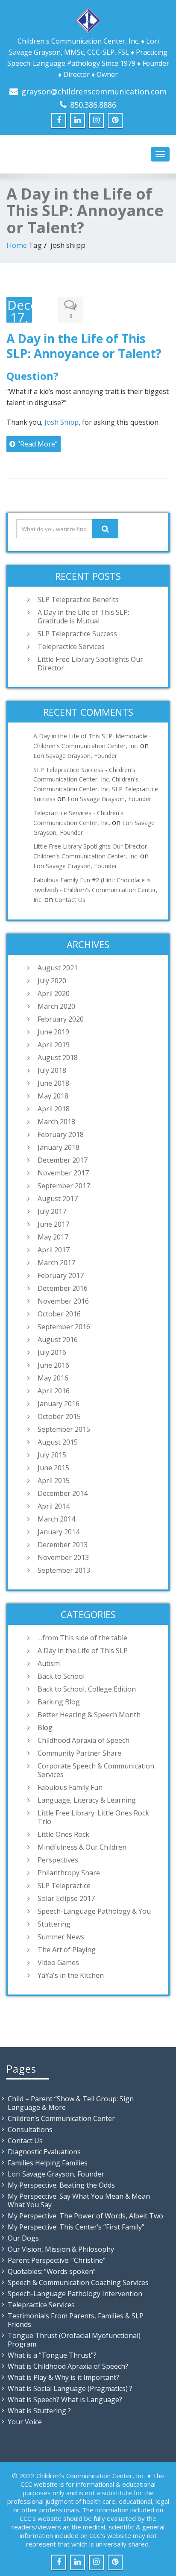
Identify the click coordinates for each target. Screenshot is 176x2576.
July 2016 (52, 1352)
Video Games (58, 1962)
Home (17, 245)
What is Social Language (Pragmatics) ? (70, 2388)
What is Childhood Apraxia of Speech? (68, 2366)
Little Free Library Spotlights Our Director (90, 664)
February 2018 (61, 1134)
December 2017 (63, 1160)
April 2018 (54, 1109)
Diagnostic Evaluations (44, 2152)
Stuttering (54, 1924)
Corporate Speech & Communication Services (96, 1770)
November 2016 (63, 1301)
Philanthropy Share (69, 1873)
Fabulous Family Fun (70, 1787)
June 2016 (53, 1365)
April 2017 (54, 1250)
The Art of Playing (67, 1950)
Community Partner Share (79, 1753)
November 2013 (63, 1557)
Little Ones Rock (63, 1834)
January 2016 (59, 1404)
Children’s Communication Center (61, 2118)
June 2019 (53, 1032)
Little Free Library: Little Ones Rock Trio (93, 1817)
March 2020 (56, 1006)
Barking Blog (59, 1702)
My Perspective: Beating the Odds (61, 2185)
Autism (49, 1663)
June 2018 (53, 1083)
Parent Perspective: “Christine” (57, 2260)
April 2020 (54, 993)
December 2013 (63, 1545)
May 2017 (53, 1237)
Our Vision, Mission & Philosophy (61, 2249)
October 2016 (59, 1314)
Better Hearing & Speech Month (89, 1715)
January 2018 (59, 1147)
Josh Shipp (62, 422)
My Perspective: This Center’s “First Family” (76, 2227)
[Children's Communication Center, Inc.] (88, 19)
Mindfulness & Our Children (82, 1847)
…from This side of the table (82, 1638)
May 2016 (53, 1378)
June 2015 (53, 1468)
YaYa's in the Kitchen (71, 1975)
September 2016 (64, 1327)
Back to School (61, 1676)
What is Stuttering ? (39, 2411)
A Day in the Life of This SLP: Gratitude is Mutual (83, 617)
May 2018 (53, 1096)
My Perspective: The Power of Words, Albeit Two (85, 2216)
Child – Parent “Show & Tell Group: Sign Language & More (71, 2103)
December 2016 (63, 1288)
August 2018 (58, 1057)
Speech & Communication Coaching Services (78, 2282)
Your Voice (25, 2422)
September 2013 (64, 1570)
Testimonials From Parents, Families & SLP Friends (76, 2320)
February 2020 (61, 1019)
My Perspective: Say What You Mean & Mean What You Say (79, 2200)
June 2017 (53, 1224)
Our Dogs (23, 2238)
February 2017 (61, 1275)
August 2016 (58, 1339)
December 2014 (63, 1493)
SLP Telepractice (64, 1886)
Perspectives (58, 1860)
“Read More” (38, 444)
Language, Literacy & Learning (87, 1800)
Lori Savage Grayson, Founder (75, 756)
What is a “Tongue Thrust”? (52, 2355)
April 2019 (54, 1045)
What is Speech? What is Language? (65, 2400)
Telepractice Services (71, 646)
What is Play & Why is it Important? (63, 2377)
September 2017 (64, 1186)
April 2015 (54, 1480)
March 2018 (56, 1122)
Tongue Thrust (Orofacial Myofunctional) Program (74, 2340)
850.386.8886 (93, 105)
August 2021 (58, 968)
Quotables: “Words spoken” (52, 2271)
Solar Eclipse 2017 (66, 1898)
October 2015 (59, 1416)
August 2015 (58, 1442)
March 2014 (56, 1519)
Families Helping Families (48, 2163)
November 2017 (63, 1173)
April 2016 (54, 1391)
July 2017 (52, 1211)
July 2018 (52, 1070)
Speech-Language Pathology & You (94, 1911)
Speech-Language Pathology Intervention (75, 2294)
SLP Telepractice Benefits (78, 599)
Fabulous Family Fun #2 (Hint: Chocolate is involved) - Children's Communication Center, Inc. (95, 890)
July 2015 (52, 1455)
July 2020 (52, 981)
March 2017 (56, 1263)
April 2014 (54, 1506)
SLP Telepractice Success (77, 634)
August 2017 (58, 1198)
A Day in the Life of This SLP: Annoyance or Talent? (84, 346)
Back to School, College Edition (87, 1689)
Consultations (30, 2130)
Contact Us (70, 900)
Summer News (61, 1937)
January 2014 (59, 1532)
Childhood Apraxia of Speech (84, 1740)
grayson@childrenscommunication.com (94, 91)
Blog (45, 1727)
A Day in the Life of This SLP (83, 1651)
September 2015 (64, 1429)
